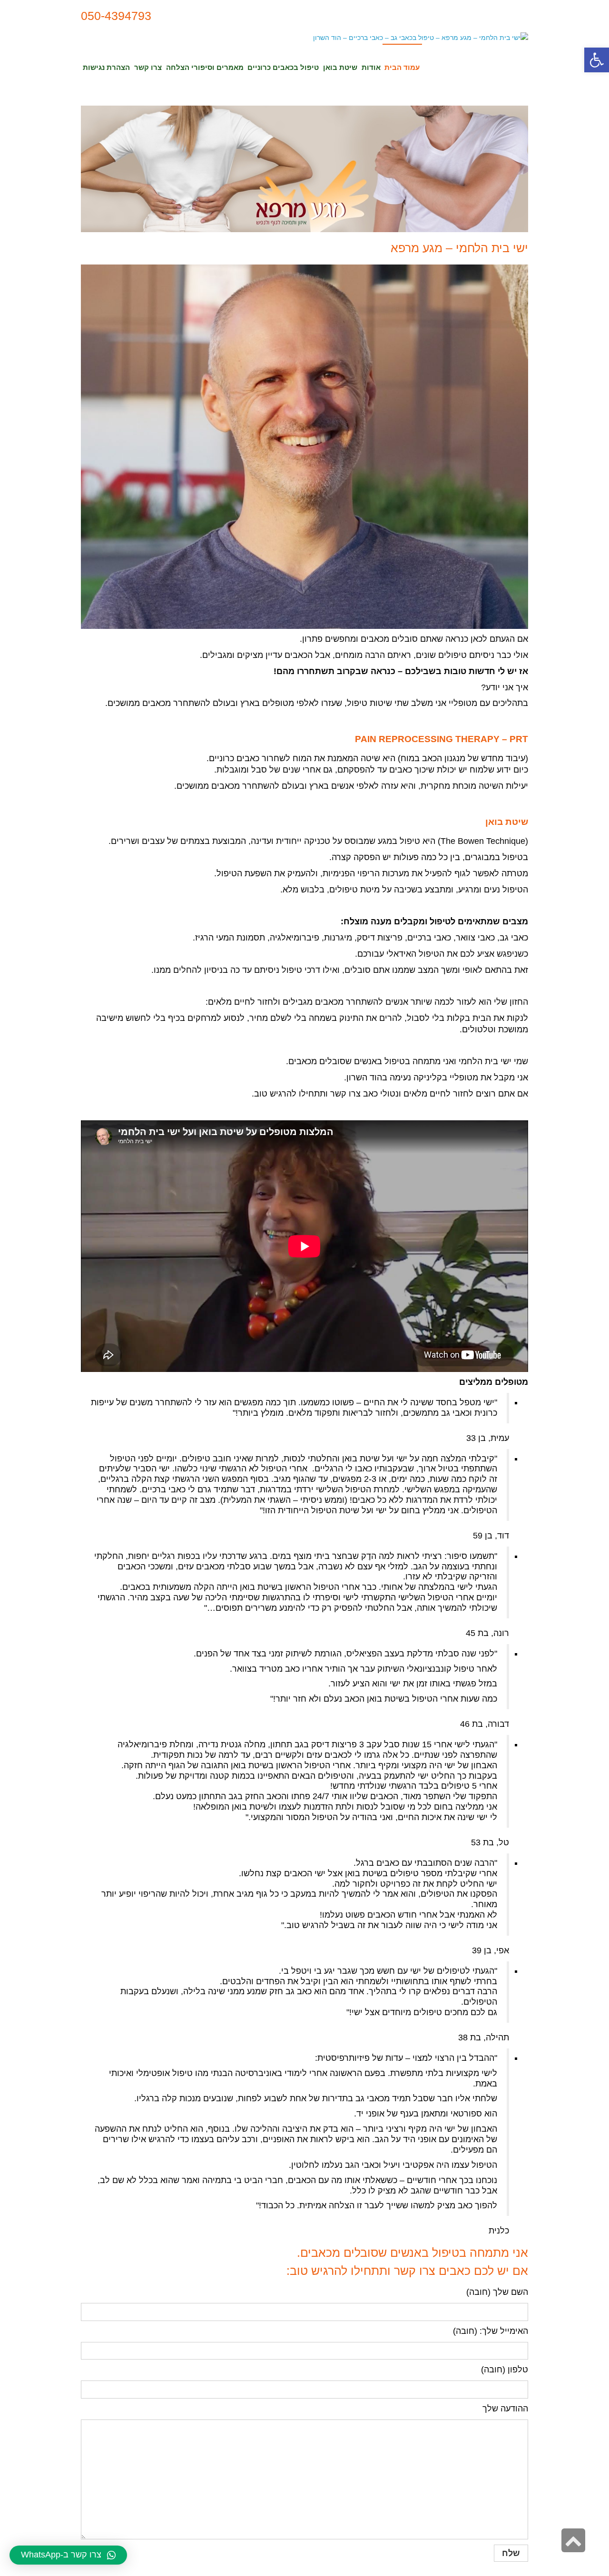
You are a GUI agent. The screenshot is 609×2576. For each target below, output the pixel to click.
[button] (597, 60)
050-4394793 (116, 16)
